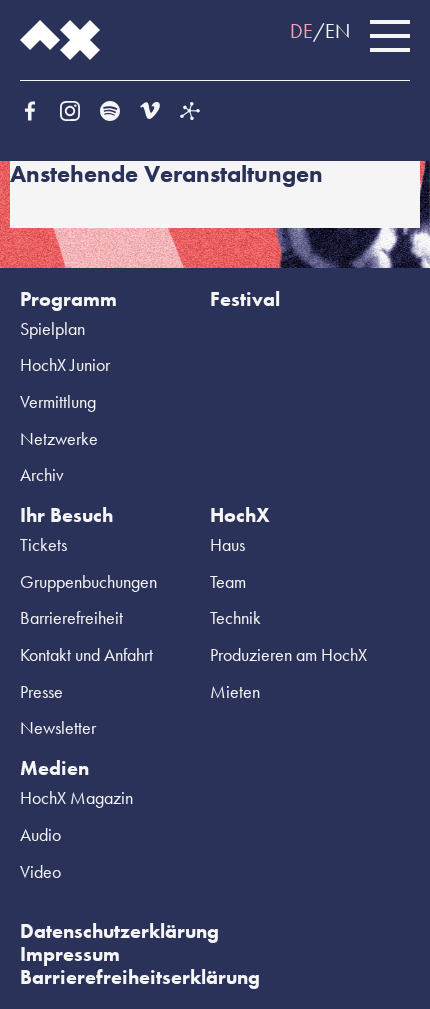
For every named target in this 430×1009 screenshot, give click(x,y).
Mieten (235, 691)
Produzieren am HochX (288, 654)
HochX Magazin (76, 797)
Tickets (43, 544)
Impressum (70, 954)
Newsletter (58, 727)
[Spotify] (110, 111)
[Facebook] (30, 111)
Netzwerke (59, 438)
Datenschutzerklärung (119, 931)
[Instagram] (70, 111)
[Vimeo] (150, 111)
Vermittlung (58, 401)
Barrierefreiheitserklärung (140, 977)
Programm (68, 299)
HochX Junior (65, 364)
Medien (54, 768)
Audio (40, 834)
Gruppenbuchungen (88, 581)
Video (40, 871)
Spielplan (52, 328)
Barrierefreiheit (71, 617)
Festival (245, 299)
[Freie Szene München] (190, 111)
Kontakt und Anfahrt (86, 654)
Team (228, 581)
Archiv (42, 474)
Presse (41, 691)
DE (301, 31)
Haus (227, 544)
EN (337, 31)
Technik (235, 617)
